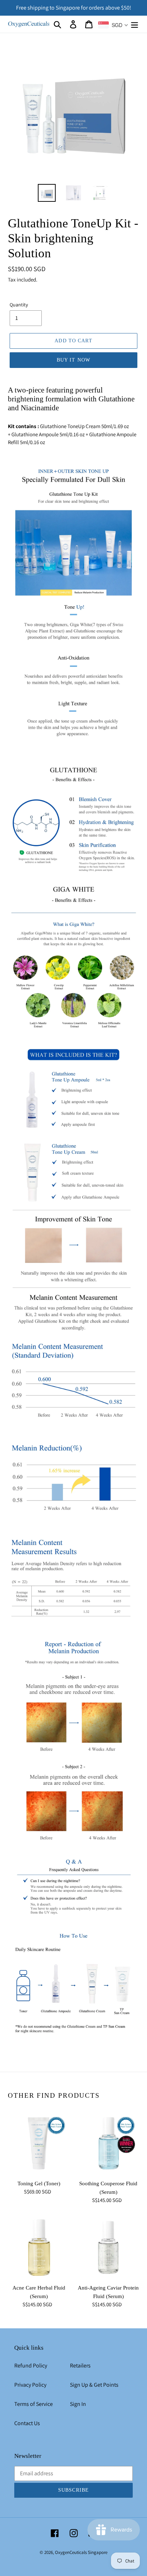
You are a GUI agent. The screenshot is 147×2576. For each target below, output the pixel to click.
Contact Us (27, 2423)
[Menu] (135, 24)
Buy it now (73, 360)
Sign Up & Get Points (94, 2385)
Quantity (19, 305)
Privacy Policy (30, 2385)
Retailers (80, 2366)
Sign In (78, 2404)
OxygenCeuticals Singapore (81, 2552)
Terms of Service (34, 2404)
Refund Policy (31, 2366)
